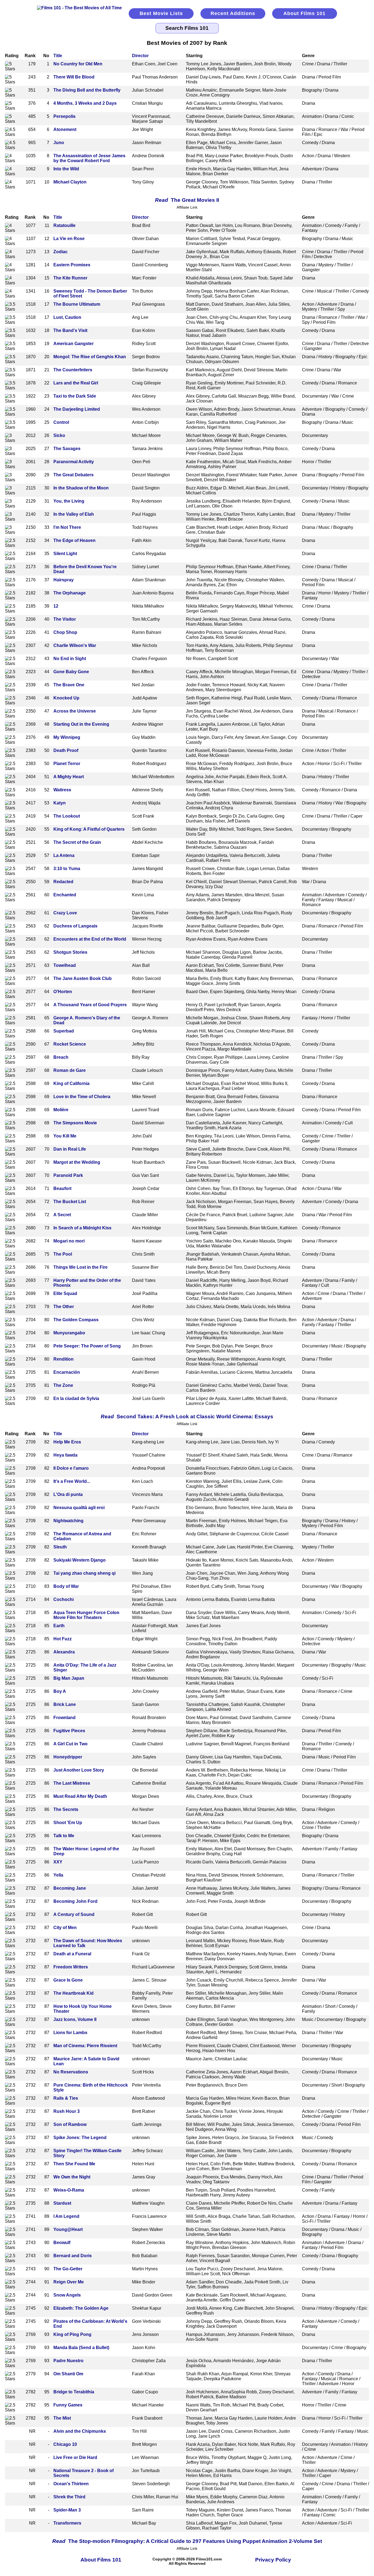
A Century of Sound (74, 1914)
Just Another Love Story (79, 1770)
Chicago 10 (65, 2444)
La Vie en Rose (69, 239)
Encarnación (67, 1372)
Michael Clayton (70, 182)
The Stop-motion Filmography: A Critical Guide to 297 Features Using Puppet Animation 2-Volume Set (187, 2541)
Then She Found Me (74, 2164)
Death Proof (66, 750)
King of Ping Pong (72, 2334)
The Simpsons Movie (75, 1123)
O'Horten (63, 992)
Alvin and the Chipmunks (80, 2431)
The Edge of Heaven (74, 540)
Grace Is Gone (68, 1980)
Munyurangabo (69, 1333)
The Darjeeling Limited (77, 409)
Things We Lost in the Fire (80, 1267)
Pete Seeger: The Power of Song (87, 1346)
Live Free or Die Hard (75, 2457)
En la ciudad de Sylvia (76, 1398)
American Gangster (74, 344)
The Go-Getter (68, 2269)
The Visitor (65, 619)
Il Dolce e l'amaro (71, 1468)
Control (61, 422)
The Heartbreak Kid (74, 1993)
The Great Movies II (187, 200)
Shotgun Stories (70, 952)
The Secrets (66, 1809)
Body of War (66, 1586)
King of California (71, 1083)
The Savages (67, 449)
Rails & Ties (66, 2098)
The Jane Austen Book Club (83, 978)
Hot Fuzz (63, 1639)
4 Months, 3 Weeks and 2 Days (85, 103)
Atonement (65, 129)
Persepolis (64, 116)
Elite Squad (65, 1293)
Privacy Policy (273, 2560)
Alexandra (64, 1652)
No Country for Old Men (78, 64)
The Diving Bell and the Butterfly (87, 90)
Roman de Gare (70, 1070)
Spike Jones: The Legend (80, 2138)
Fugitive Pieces (69, 1731)
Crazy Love (65, 913)
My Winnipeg (67, 737)
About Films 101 (304, 13)
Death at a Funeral (72, 1954)
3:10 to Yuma (67, 869)
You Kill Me (65, 1136)
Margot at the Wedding (77, 1162)
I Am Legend (66, 2216)
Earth (59, 1626)
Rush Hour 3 (67, 2111)
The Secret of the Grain (77, 842)
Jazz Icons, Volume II (75, 2019)
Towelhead (65, 965)
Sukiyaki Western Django (80, 1560)
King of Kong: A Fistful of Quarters (89, 829)
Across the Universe (75, 711)
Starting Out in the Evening (81, 724)
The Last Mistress (72, 1783)
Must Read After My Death (80, 1796)
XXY (58, 1862)
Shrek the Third (69, 2497)
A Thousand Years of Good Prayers (90, 1005)
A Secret (62, 1215)
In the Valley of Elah (74, 514)
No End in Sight (70, 659)
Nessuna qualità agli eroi (79, 1508)
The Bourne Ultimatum (77, 304)
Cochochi (64, 1599)
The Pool (63, 1254)
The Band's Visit (70, 330)
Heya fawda (65, 1455)
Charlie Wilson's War (75, 645)
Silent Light (65, 554)
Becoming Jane (70, 1888)
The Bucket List (70, 1202)
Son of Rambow (70, 2124)
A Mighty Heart (69, 777)
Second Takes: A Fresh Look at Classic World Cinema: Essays (187, 1417)
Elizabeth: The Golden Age (81, 2308)
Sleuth (60, 1547)
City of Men (65, 1928)
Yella (58, 1875)
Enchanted (65, 895)
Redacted (63, 882)
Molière (61, 1110)
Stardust (62, 2203)
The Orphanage (70, 593)
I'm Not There (67, 527)
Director (140, 56)
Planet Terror (67, 764)
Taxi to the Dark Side (75, 396)
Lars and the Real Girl (76, 383)
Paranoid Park (68, 1175)
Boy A (60, 1691)
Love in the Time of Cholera (82, 1097)
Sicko (59, 435)
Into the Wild (66, 169)
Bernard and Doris (73, 2256)
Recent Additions (233, 13)
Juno (59, 143)
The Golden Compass (76, 1320)
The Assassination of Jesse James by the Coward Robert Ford (89, 158)
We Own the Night (72, 2177)
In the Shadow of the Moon (81, 488)
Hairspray (64, 580)
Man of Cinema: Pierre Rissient (85, 2046)
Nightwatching (68, 1521)
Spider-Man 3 (67, 2510)
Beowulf (62, 2243)
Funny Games (68, 2405)
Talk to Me (64, 1836)
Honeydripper (68, 1757)
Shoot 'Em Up (68, 1823)
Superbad (64, 1031)
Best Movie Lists (161, 13)
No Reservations (71, 2072)
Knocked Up (66, 698)
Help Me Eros (67, 1442)
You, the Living (69, 501)
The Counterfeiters (73, 370)
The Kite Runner (70, 278)
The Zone (63, 1385)
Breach (61, 1057)
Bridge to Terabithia (74, 2392)
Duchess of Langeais (75, 926)
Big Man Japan (69, 1678)
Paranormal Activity (74, 462)
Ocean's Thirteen (71, 2484)
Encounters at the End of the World (90, 939)
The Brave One (69, 685)
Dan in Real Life (70, 1149)
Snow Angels (67, 2295)
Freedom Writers (71, 1967)
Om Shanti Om (68, 2374)
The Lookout (67, 816)
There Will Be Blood (74, 77)
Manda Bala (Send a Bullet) (81, 2348)
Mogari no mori (69, 1241)
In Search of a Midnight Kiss (82, 1228)
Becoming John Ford (75, 1901)
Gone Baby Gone (71, 672)
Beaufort (62, 1188)
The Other (64, 1307)
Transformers (67, 2523)
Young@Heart (68, 2229)
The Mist (62, 2418)
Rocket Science (70, 1044)
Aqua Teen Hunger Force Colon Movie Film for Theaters (86, 1615)
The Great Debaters (74, 475)
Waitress (62, 790)
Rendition (64, 1359)
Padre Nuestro (68, 2361)
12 (56, 606)
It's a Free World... (72, 1481)
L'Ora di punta (68, 1494)
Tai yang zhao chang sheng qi (84, 1573)
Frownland (64, 1718)
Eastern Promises (72, 265)
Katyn (60, 803)
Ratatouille (64, 225)
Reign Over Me (69, 2282)
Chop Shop (65, 632)
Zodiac (61, 252)
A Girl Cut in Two (71, 1744)
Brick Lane (65, 1704)
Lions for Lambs (70, 2033)
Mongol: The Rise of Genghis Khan (90, 357)
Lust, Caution (67, 317)
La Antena (64, 855)
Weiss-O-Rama (69, 2190)
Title (58, 56)
